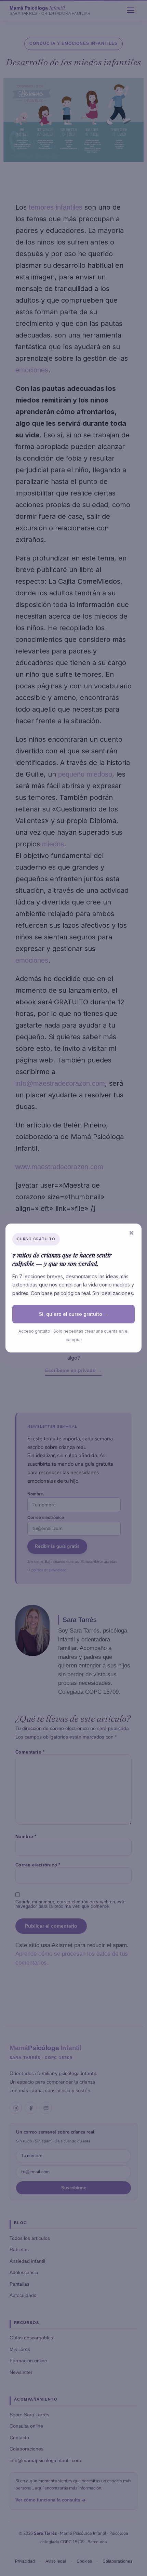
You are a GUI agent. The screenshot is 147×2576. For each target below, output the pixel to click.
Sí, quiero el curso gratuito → (74, 1314)
